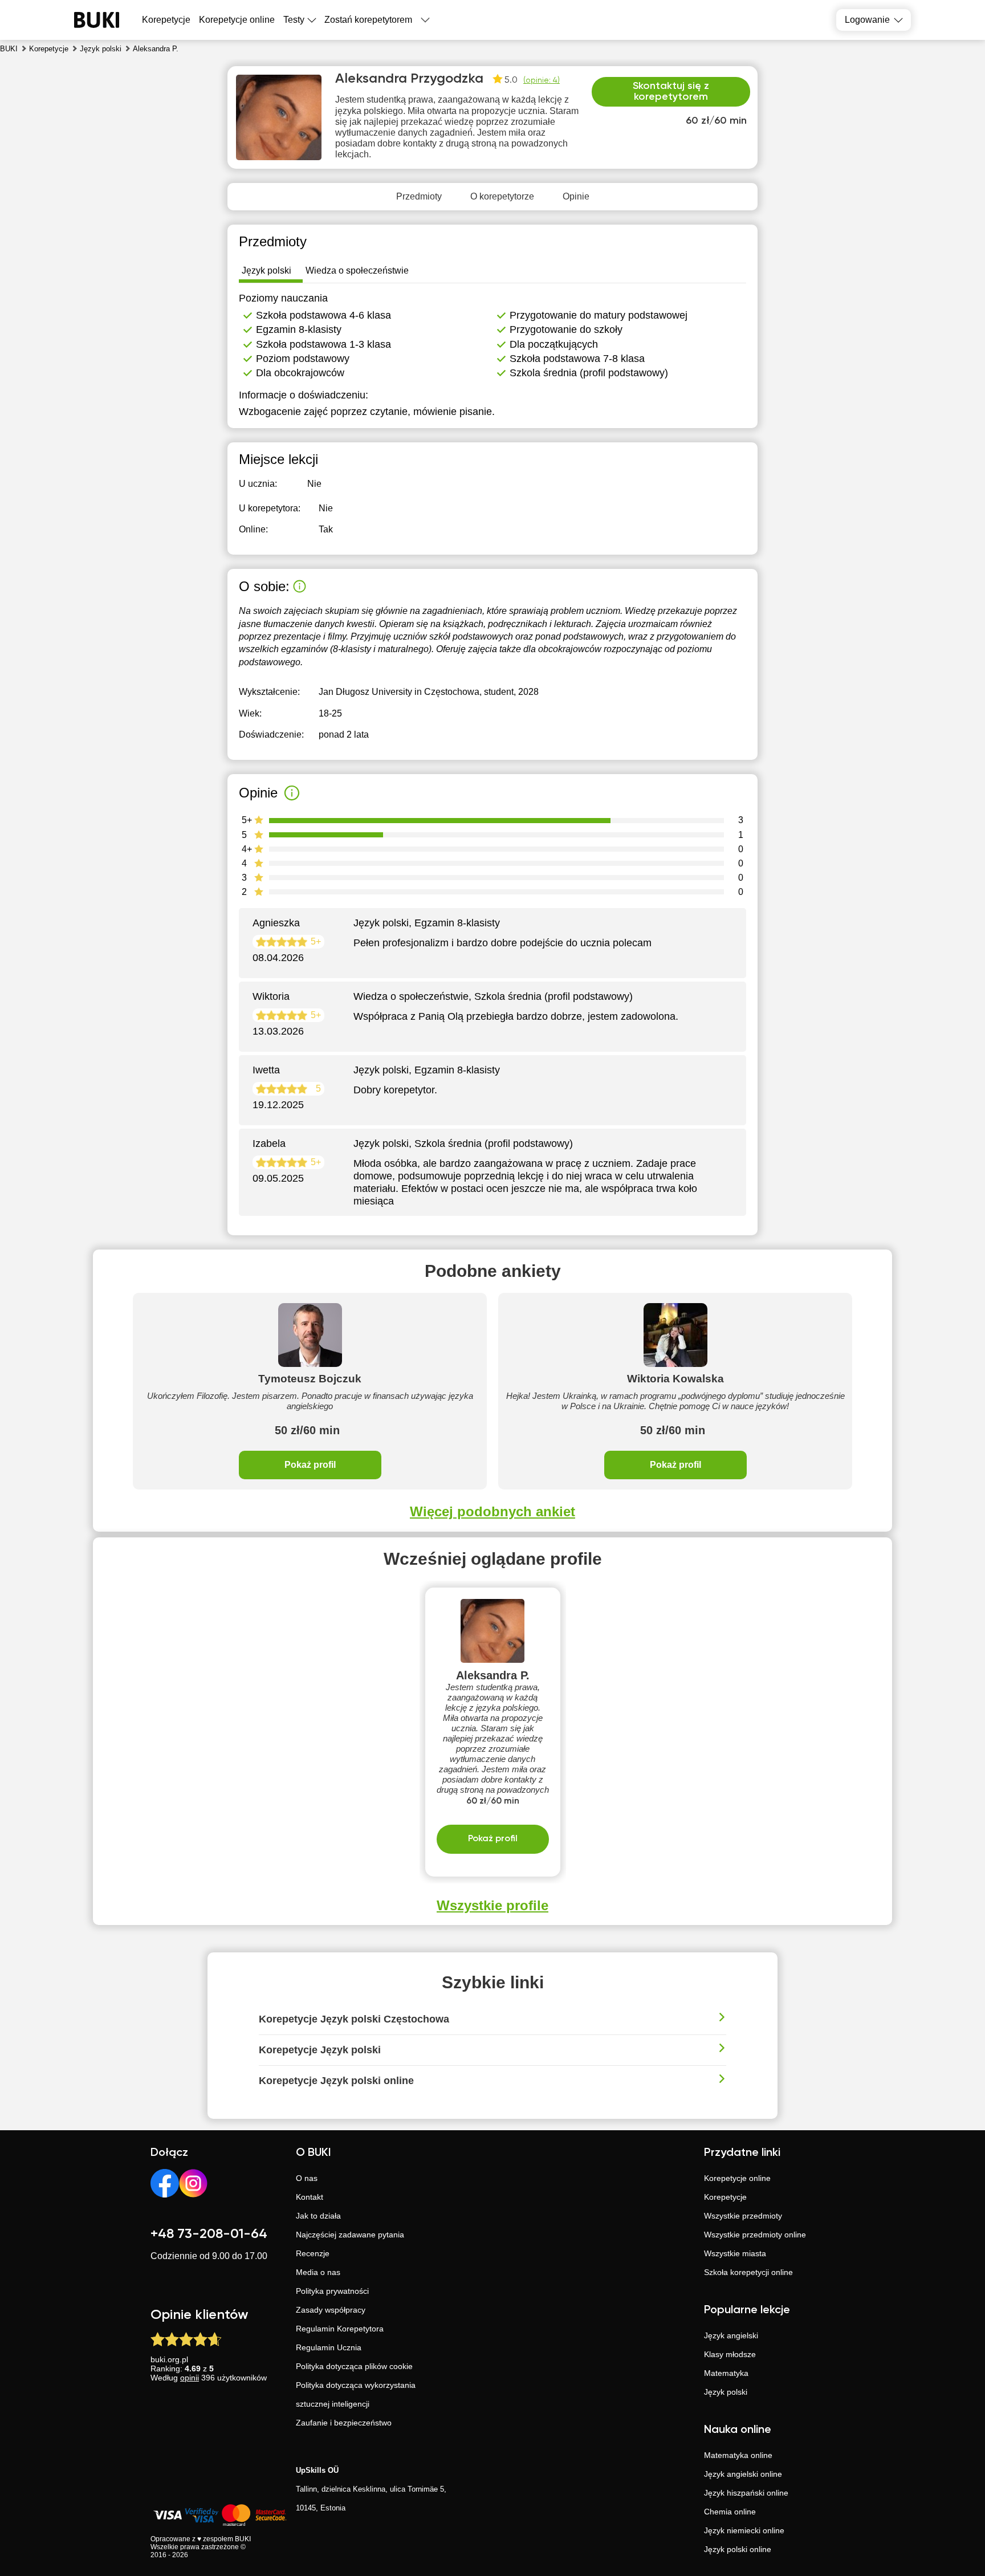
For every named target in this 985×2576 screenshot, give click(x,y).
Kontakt (310, 2197)
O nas (307, 2178)
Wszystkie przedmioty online (755, 2235)
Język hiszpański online (746, 2493)
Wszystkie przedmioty (743, 2216)
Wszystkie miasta (735, 2253)
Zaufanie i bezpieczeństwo (344, 2423)
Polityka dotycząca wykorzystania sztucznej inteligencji (356, 2394)
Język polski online (738, 2549)
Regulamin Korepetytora (340, 2329)
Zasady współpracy (331, 2310)
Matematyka (726, 2373)
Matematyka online (738, 2455)
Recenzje (313, 2253)
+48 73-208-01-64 (209, 2234)
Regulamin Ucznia (329, 2347)
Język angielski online (743, 2474)
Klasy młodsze (730, 2354)
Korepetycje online (237, 20)
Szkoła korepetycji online (748, 2272)
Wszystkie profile (492, 1905)
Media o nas (318, 2272)
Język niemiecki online (744, 2530)
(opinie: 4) (542, 80)
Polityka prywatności (332, 2291)
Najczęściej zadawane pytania (350, 2235)
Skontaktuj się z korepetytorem (671, 92)
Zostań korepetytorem (368, 20)
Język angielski (731, 2335)
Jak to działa (318, 2216)
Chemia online (730, 2512)
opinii (190, 2378)
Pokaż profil (310, 1465)
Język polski (726, 2392)
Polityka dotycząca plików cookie (354, 2366)
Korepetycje (725, 2197)
